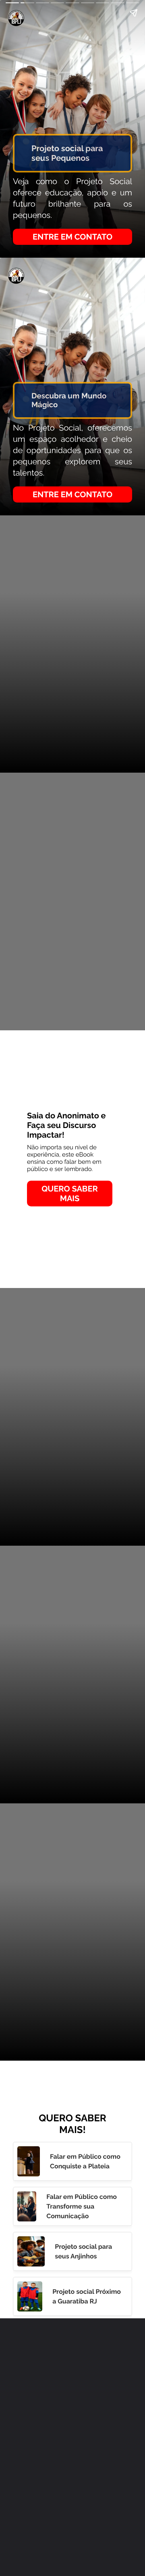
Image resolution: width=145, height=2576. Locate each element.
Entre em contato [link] (72, 237)
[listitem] (72, 2161)
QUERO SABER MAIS (70, 1194)
